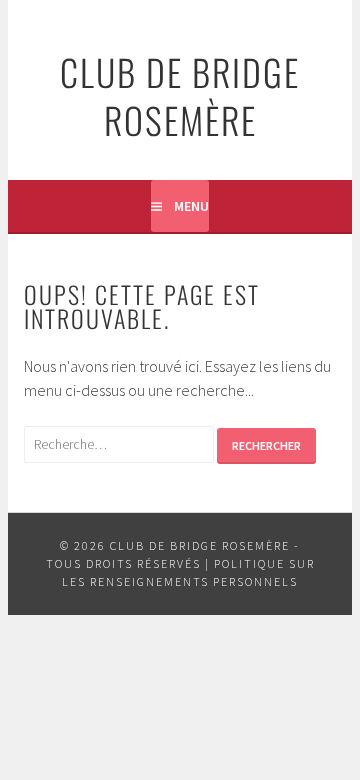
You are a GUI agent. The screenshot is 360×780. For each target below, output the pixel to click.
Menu (191, 206)
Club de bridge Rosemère (180, 95)
